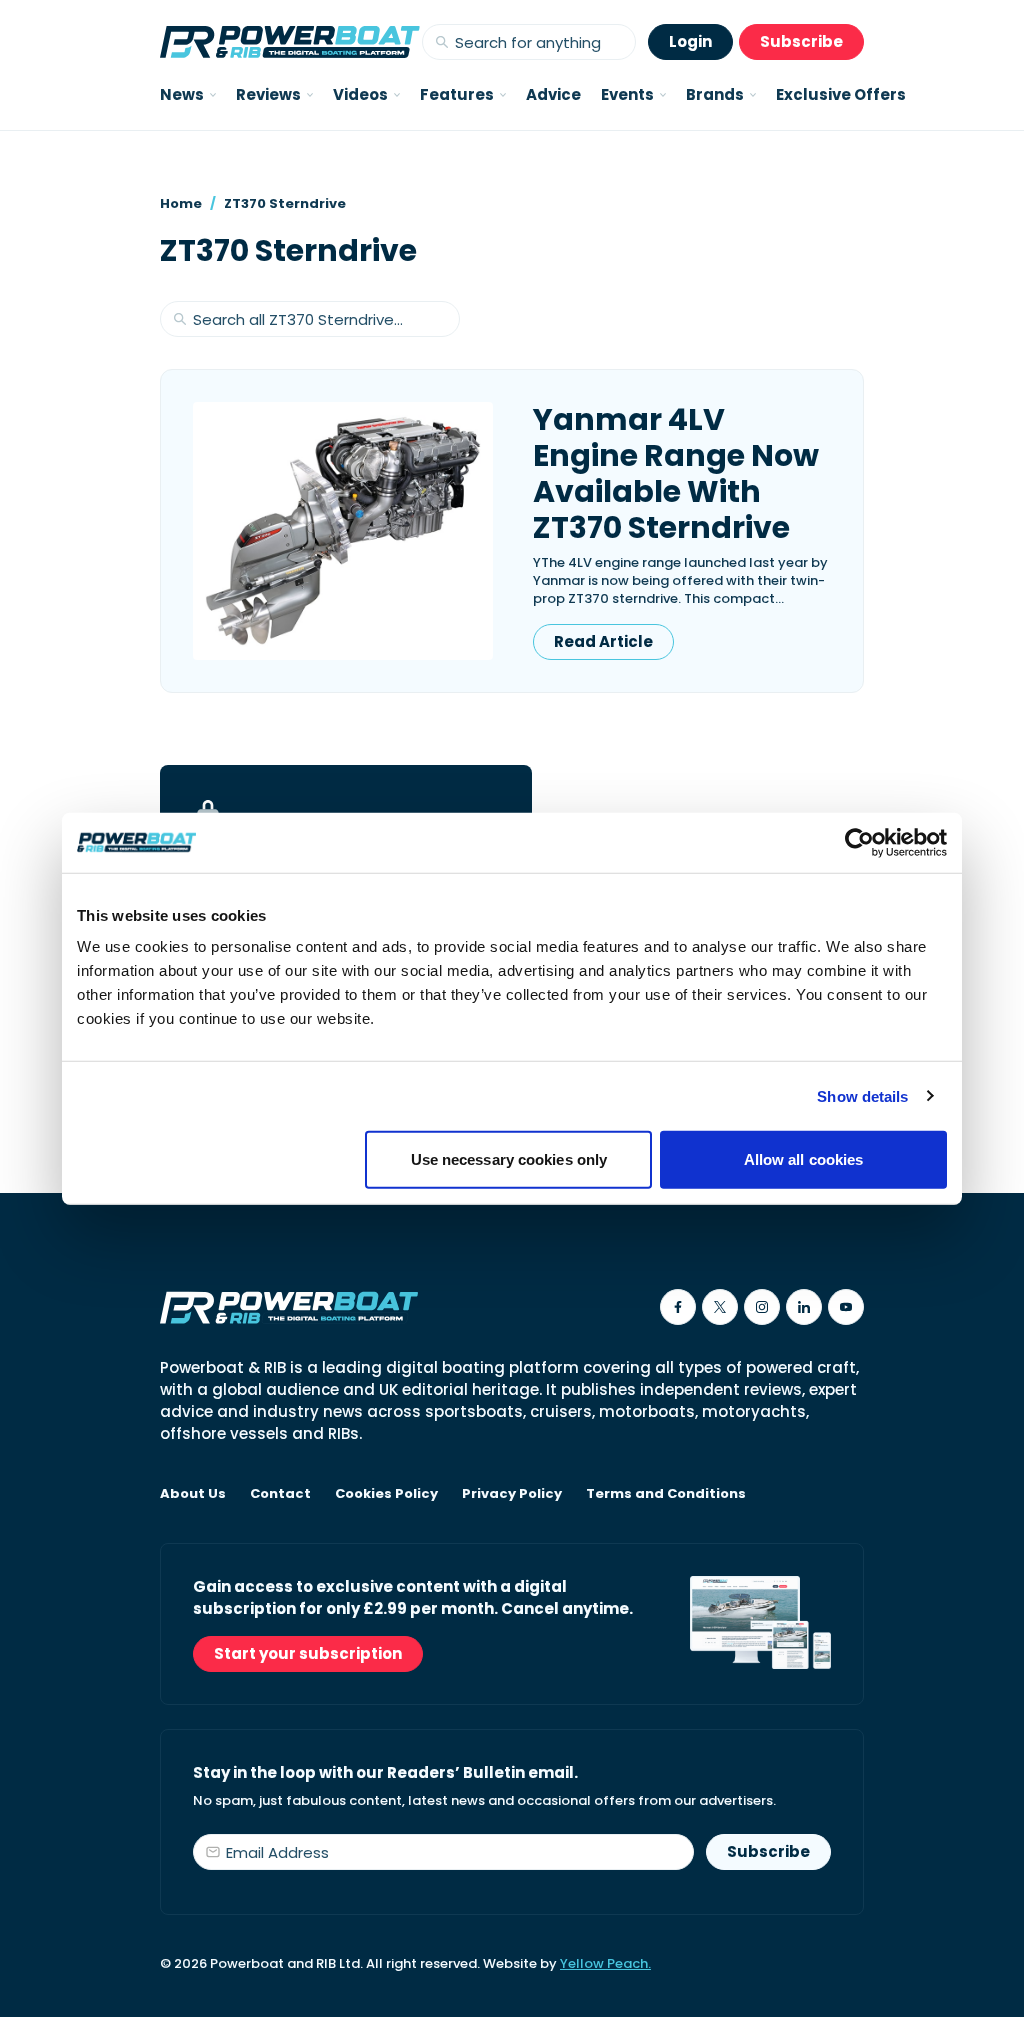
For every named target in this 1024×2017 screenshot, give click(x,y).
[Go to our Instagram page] (762, 1307)
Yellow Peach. (605, 1963)
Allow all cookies (804, 1159)
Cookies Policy (386, 1494)
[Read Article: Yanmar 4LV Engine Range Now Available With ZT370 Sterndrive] (343, 531)
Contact (280, 1494)
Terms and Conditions (666, 1494)
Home (181, 203)
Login (690, 41)
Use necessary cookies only (509, 1159)
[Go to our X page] (720, 1307)
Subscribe (801, 41)
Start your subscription (308, 1653)
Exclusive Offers (841, 94)
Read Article (603, 641)
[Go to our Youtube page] (846, 1307)
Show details (862, 1095)
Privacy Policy (512, 1494)
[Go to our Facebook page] (678, 1307)
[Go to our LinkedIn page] (804, 1307)
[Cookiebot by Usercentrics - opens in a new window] (859, 842)
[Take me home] (290, 42)
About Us (193, 1494)
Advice (553, 94)
